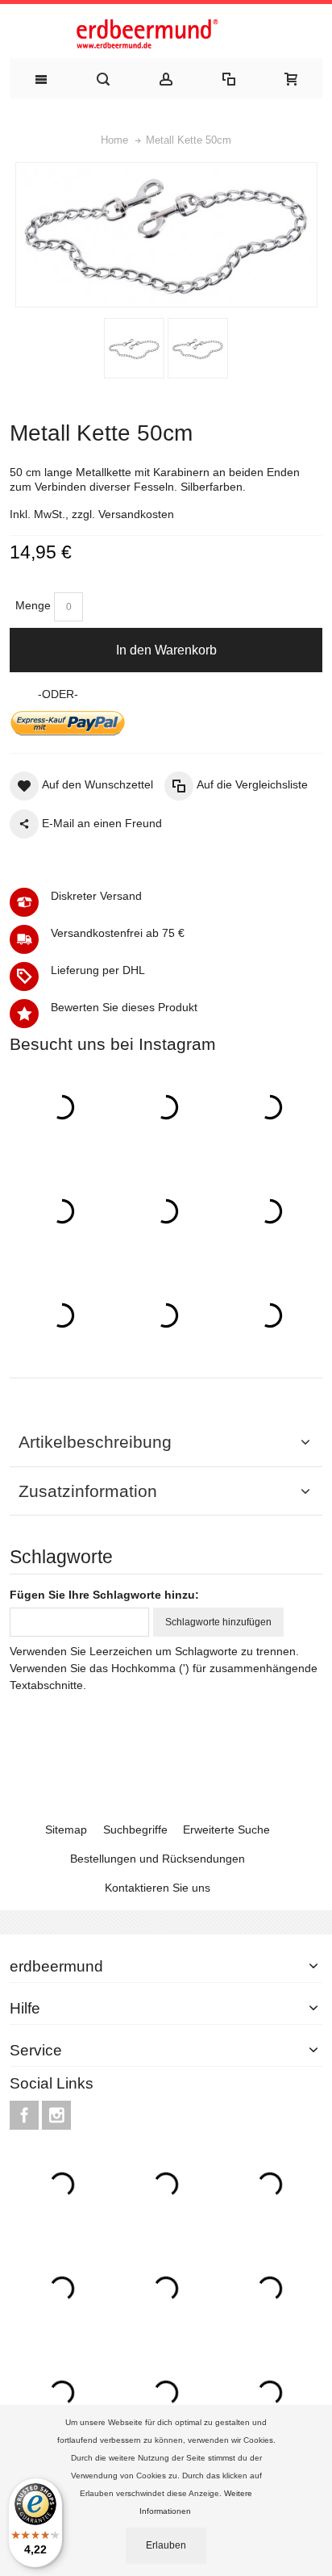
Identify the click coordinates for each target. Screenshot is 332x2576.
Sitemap (66, 1830)
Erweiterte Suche (226, 1830)
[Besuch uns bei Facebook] (26, 2115)
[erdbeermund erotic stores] (166, 35)
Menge (33, 605)
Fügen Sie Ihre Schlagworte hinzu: (104, 1595)
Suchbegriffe (135, 1830)
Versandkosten (136, 514)
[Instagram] (56, 2115)
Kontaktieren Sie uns (158, 1888)
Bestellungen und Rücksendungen (158, 1859)
